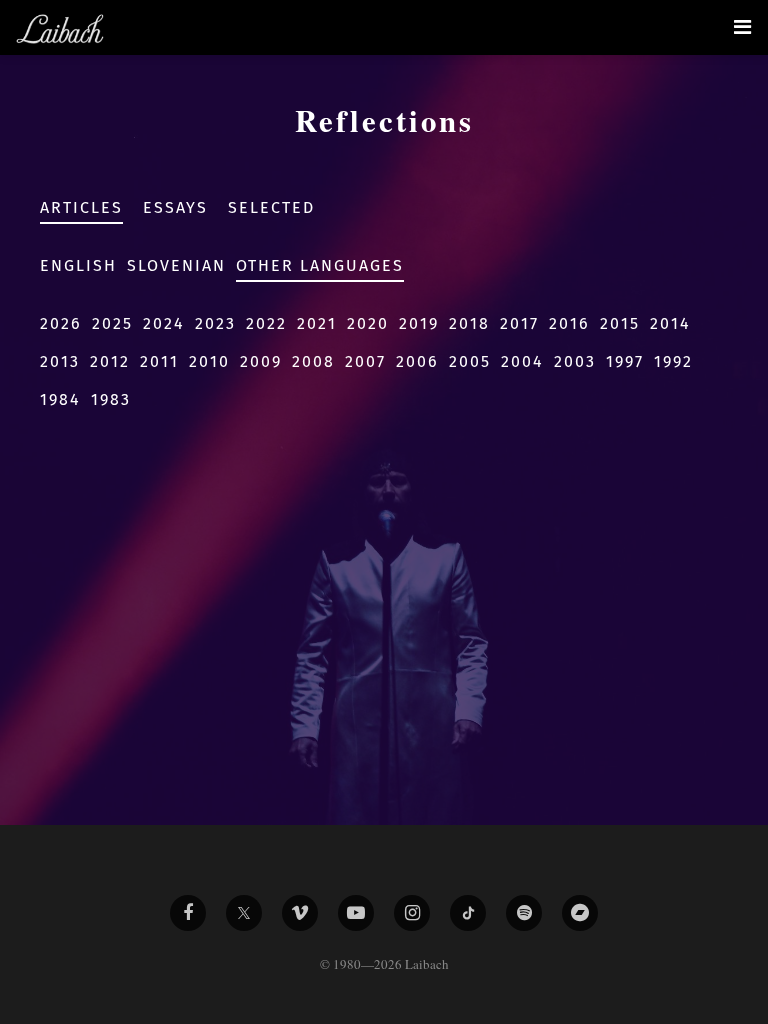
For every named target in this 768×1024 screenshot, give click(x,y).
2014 (670, 323)
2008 (313, 361)
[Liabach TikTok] (468, 913)
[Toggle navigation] (742, 27)
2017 (519, 323)
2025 (112, 323)
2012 (110, 361)
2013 (60, 361)
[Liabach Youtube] (356, 913)
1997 (625, 361)
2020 (368, 323)
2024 (164, 323)
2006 (417, 361)
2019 (419, 323)
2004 (522, 361)
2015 (620, 323)
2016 (569, 323)
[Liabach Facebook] (188, 913)
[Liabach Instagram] (412, 913)
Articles (81, 207)
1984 (60, 399)
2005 (470, 361)
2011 (159, 361)
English (78, 265)
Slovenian (176, 265)
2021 (317, 323)
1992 (673, 361)
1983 (111, 399)
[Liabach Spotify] (524, 913)
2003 (575, 361)
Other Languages (320, 265)
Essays (175, 207)
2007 (365, 361)
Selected (271, 207)
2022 (266, 323)
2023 (215, 323)
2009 (261, 361)
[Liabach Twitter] (244, 913)
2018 (469, 323)
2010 (209, 361)
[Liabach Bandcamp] (580, 913)
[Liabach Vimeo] (300, 913)
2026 (61, 323)
